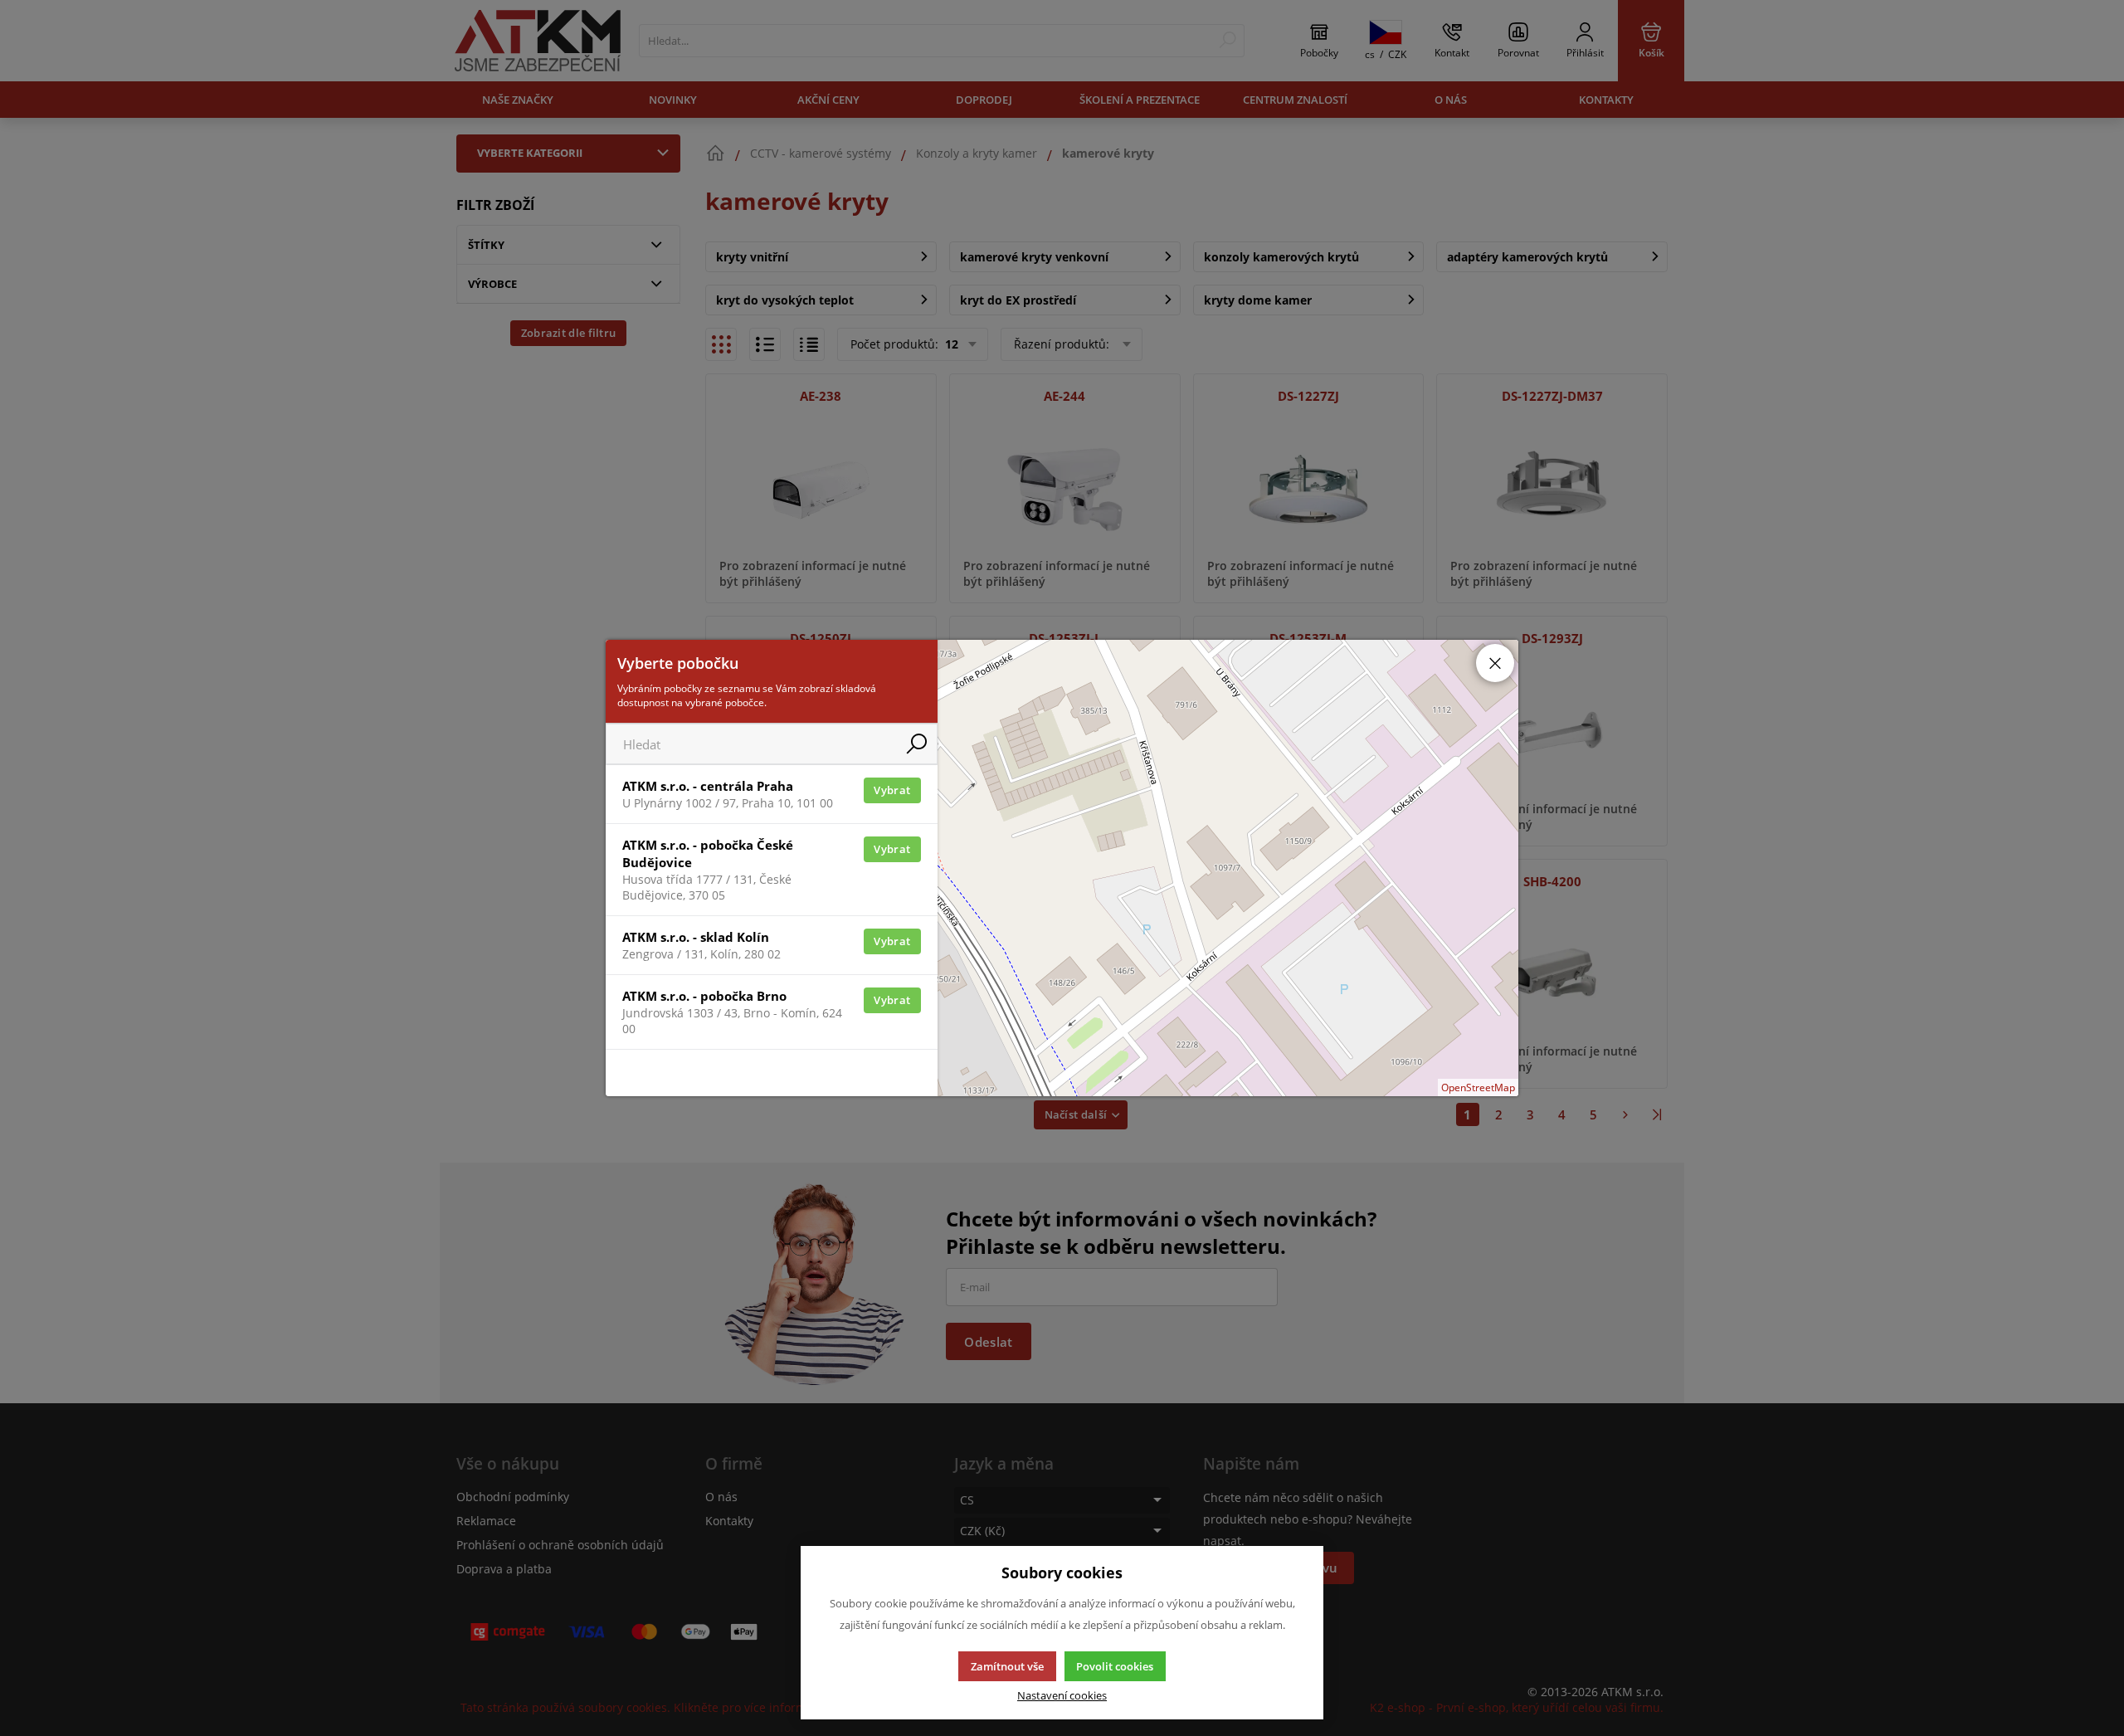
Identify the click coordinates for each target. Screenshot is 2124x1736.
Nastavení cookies (1062, 1696)
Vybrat (892, 790)
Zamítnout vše (1007, 1666)
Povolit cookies (1115, 1666)
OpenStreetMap (1478, 1087)
